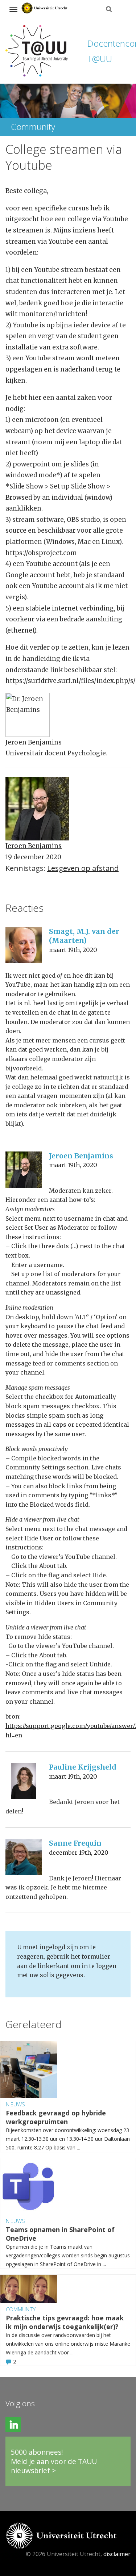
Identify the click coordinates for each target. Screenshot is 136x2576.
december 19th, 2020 (79, 1853)
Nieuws (15, 2104)
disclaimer (117, 2554)
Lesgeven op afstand (83, 868)
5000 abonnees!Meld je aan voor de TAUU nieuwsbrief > (54, 2461)
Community (21, 2309)
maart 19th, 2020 (73, 950)
